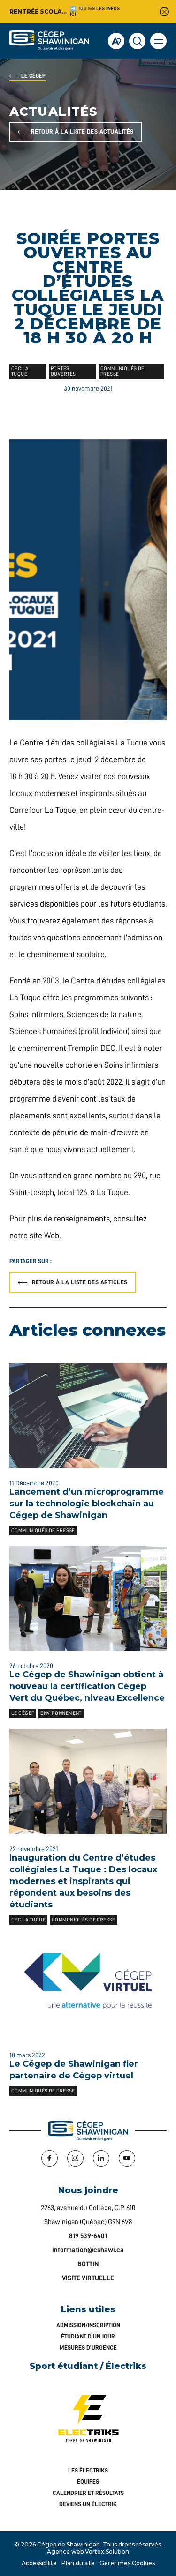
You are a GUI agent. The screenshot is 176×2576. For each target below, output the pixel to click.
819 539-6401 (88, 2236)
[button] (158, 41)
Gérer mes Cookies (127, 2563)
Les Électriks (88, 2470)
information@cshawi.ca (88, 2250)
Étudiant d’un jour (88, 2336)
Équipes (88, 2482)
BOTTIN (88, 2264)
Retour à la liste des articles (80, 1282)
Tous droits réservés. (133, 2544)
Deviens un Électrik (88, 2504)
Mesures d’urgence (88, 2348)
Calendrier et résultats (88, 2493)
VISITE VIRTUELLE (88, 2278)
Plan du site (78, 2563)
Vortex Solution (107, 2551)
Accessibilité (39, 2563)
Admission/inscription (88, 2325)
